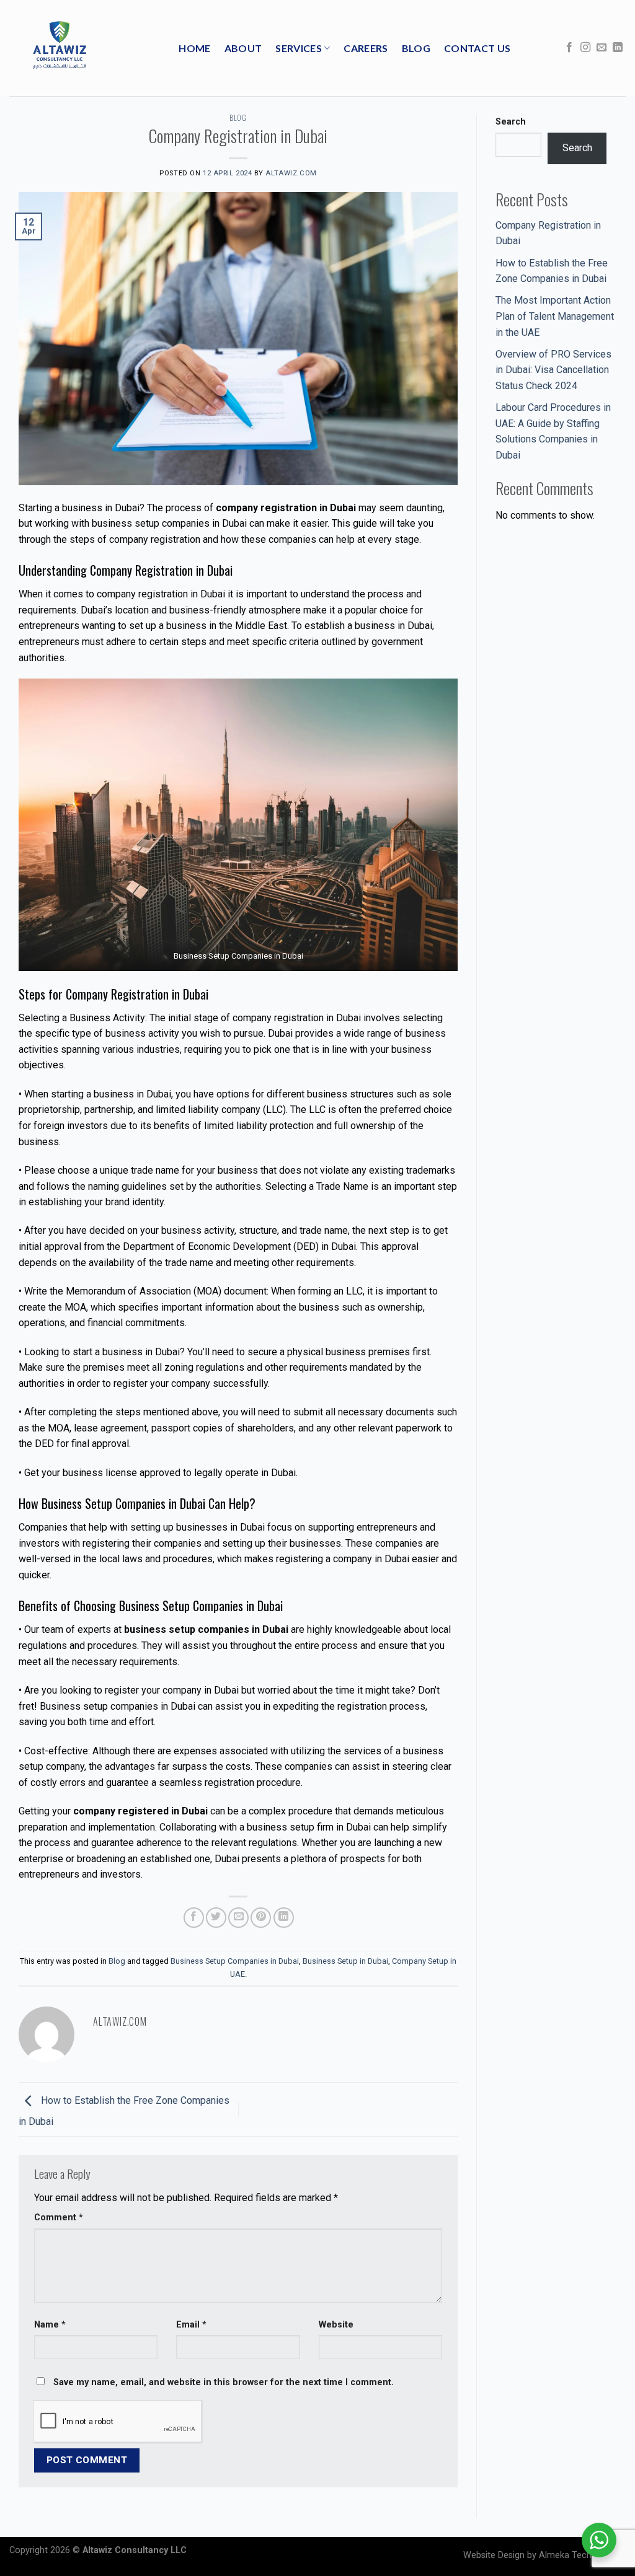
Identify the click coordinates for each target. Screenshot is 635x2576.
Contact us (477, 48)
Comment (59, 2218)
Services (299, 48)
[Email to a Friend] (238, 1918)
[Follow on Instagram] (585, 48)
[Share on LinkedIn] (284, 1918)
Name (50, 2325)
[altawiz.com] (60, 48)
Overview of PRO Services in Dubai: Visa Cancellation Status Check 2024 (553, 370)
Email (191, 2325)
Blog (416, 48)
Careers (366, 48)
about (243, 48)
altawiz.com (291, 173)
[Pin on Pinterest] (261, 1918)
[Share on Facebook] (194, 1918)
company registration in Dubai (297, 1018)
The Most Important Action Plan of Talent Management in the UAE (555, 316)
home (194, 48)
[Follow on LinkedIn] (618, 48)
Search (511, 122)
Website (336, 2325)
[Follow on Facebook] (569, 48)
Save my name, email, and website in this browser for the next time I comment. (224, 2382)
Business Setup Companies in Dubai (235, 1961)
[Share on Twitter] (216, 1918)
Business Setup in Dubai (345, 1961)
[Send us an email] (602, 48)
